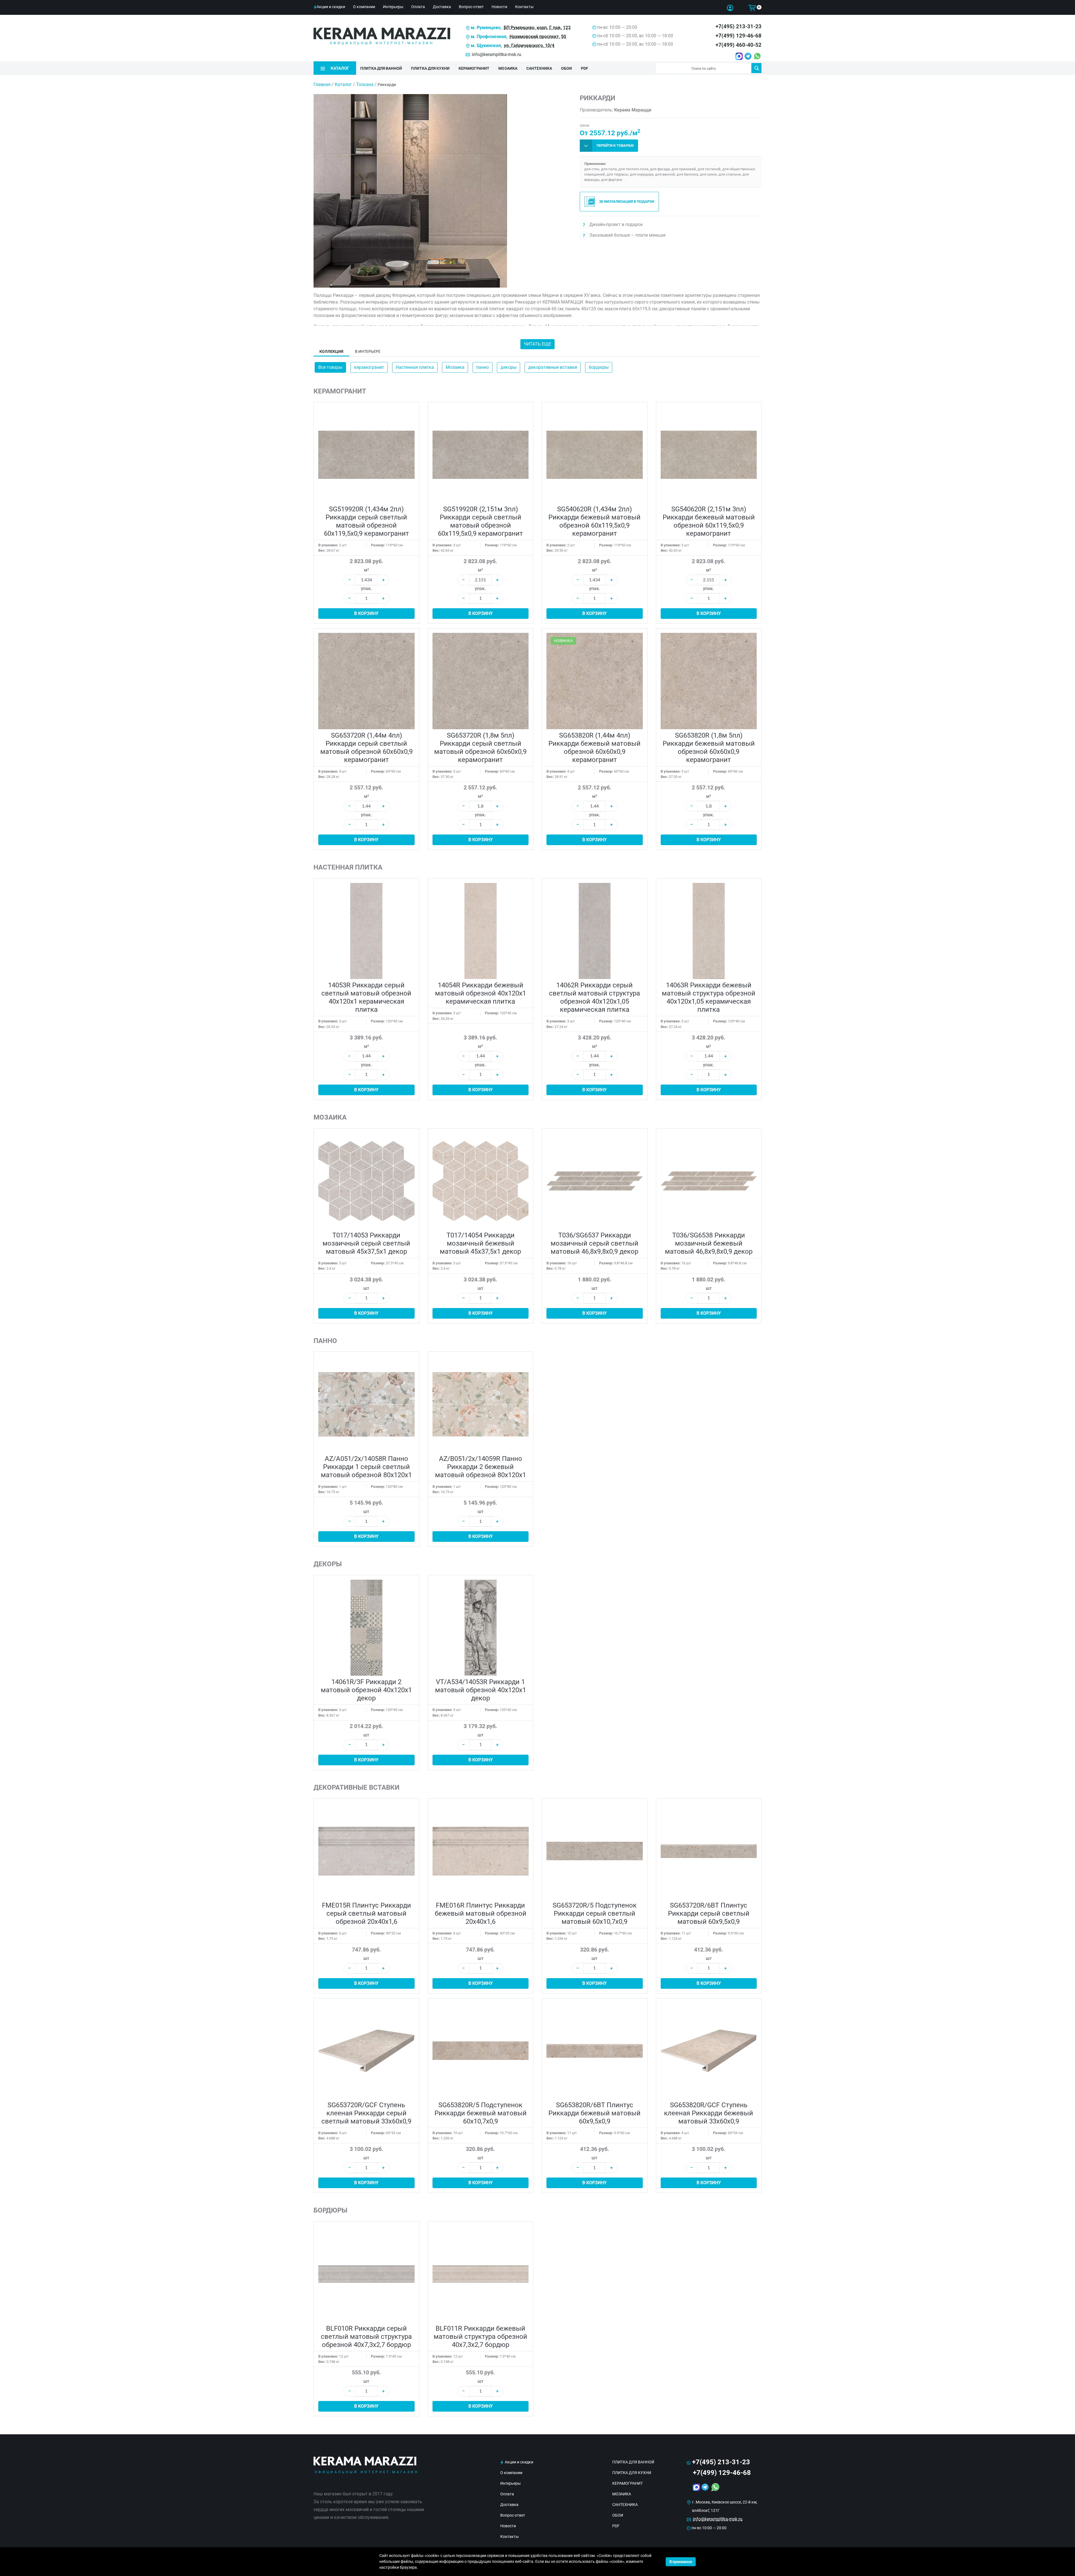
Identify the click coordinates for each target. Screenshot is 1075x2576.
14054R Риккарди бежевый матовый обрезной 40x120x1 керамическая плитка (481, 993)
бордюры (599, 367)
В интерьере (368, 351)
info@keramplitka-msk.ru (496, 54)
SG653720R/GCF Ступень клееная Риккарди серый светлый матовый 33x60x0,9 (366, 2113)
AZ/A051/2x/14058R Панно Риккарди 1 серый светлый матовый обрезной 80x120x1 (366, 1467)
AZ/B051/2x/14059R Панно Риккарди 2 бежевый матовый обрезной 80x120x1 (481, 1467)
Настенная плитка (415, 367)
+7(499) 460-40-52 (739, 45)
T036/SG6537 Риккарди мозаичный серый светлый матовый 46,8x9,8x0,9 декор (594, 1243)
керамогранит (369, 367)
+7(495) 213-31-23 (739, 26)
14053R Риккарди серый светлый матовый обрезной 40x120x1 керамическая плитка (366, 997)
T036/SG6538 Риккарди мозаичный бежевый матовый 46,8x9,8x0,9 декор (709, 1243)
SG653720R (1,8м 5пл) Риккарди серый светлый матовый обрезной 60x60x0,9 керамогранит (480, 748)
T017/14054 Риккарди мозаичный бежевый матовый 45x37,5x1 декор (480, 1243)
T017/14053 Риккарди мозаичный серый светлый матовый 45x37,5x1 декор (366, 1243)
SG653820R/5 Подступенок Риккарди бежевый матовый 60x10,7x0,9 (481, 2113)
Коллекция (331, 351)
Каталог (343, 84)
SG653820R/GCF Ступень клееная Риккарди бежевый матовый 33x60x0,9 (709, 2113)
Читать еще (537, 344)
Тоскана (365, 84)
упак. (366, 588)
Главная (322, 84)
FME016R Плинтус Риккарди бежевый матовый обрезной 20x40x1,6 (481, 1913)
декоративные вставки (553, 367)
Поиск (756, 68)
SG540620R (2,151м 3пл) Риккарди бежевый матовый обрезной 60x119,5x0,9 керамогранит (709, 521)
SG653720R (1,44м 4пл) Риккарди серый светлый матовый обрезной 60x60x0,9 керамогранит (366, 748)
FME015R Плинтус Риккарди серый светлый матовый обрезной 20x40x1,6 (366, 1913)
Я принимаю (681, 2562)
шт (366, 1288)
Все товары (330, 367)
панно (482, 367)
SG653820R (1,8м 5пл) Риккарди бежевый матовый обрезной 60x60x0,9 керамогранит (709, 748)
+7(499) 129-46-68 (739, 36)
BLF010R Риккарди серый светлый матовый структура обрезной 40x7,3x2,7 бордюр (366, 2337)
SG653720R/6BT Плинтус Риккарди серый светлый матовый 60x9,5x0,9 (709, 1913)
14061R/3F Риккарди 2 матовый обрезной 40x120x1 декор (366, 1690)
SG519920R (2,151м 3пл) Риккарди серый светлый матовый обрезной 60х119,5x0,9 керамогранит (480, 521)
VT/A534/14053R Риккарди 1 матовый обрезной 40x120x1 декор (481, 1690)
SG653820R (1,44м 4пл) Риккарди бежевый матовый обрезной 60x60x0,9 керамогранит (594, 748)
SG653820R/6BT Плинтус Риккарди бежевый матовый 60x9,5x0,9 (594, 2113)
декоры (509, 367)
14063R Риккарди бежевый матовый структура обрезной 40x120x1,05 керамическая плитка (709, 997)
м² (366, 570)
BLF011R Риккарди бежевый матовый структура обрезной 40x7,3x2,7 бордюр (480, 2337)
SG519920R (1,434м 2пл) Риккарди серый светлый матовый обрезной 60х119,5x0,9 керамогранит (366, 521)
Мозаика (455, 367)
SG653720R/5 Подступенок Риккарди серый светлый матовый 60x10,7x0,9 (595, 1913)
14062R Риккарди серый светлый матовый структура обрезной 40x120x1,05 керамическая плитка (594, 997)
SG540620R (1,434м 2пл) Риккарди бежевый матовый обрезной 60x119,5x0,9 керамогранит (594, 521)
